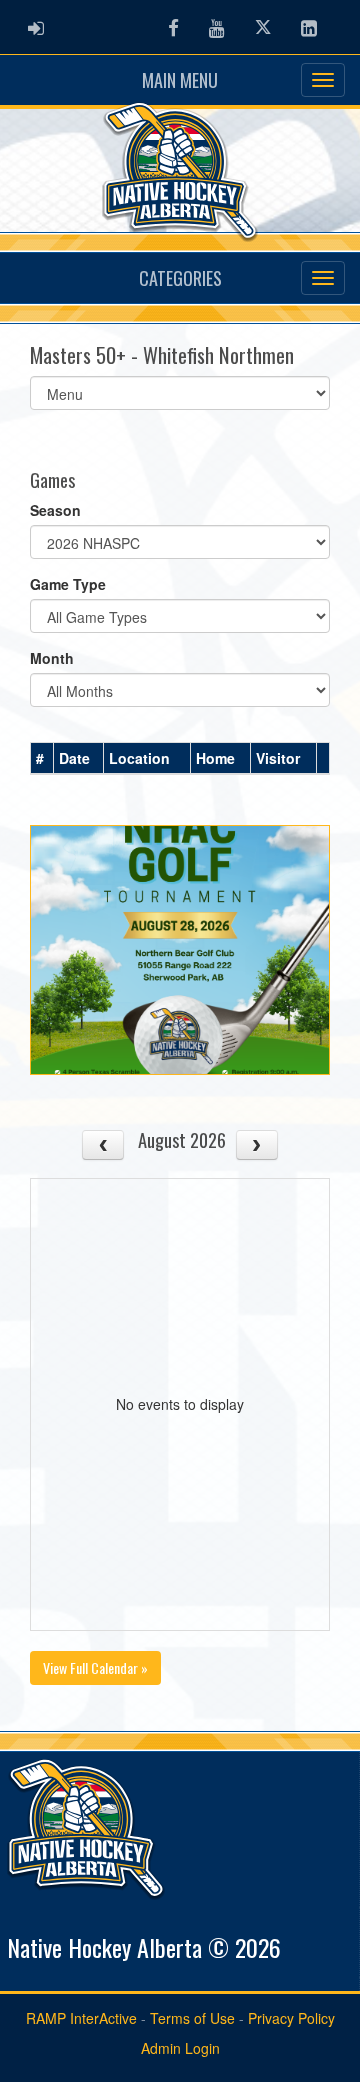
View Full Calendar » (95, 1667)
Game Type (68, 584)
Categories (180, 278)
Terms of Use (192, 2018)
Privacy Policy (291, 2018)
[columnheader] (42, 759)
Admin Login (180, 2048)
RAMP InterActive (81, 2018)
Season (55, 510)
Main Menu (180, 80)
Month (52, 658)
